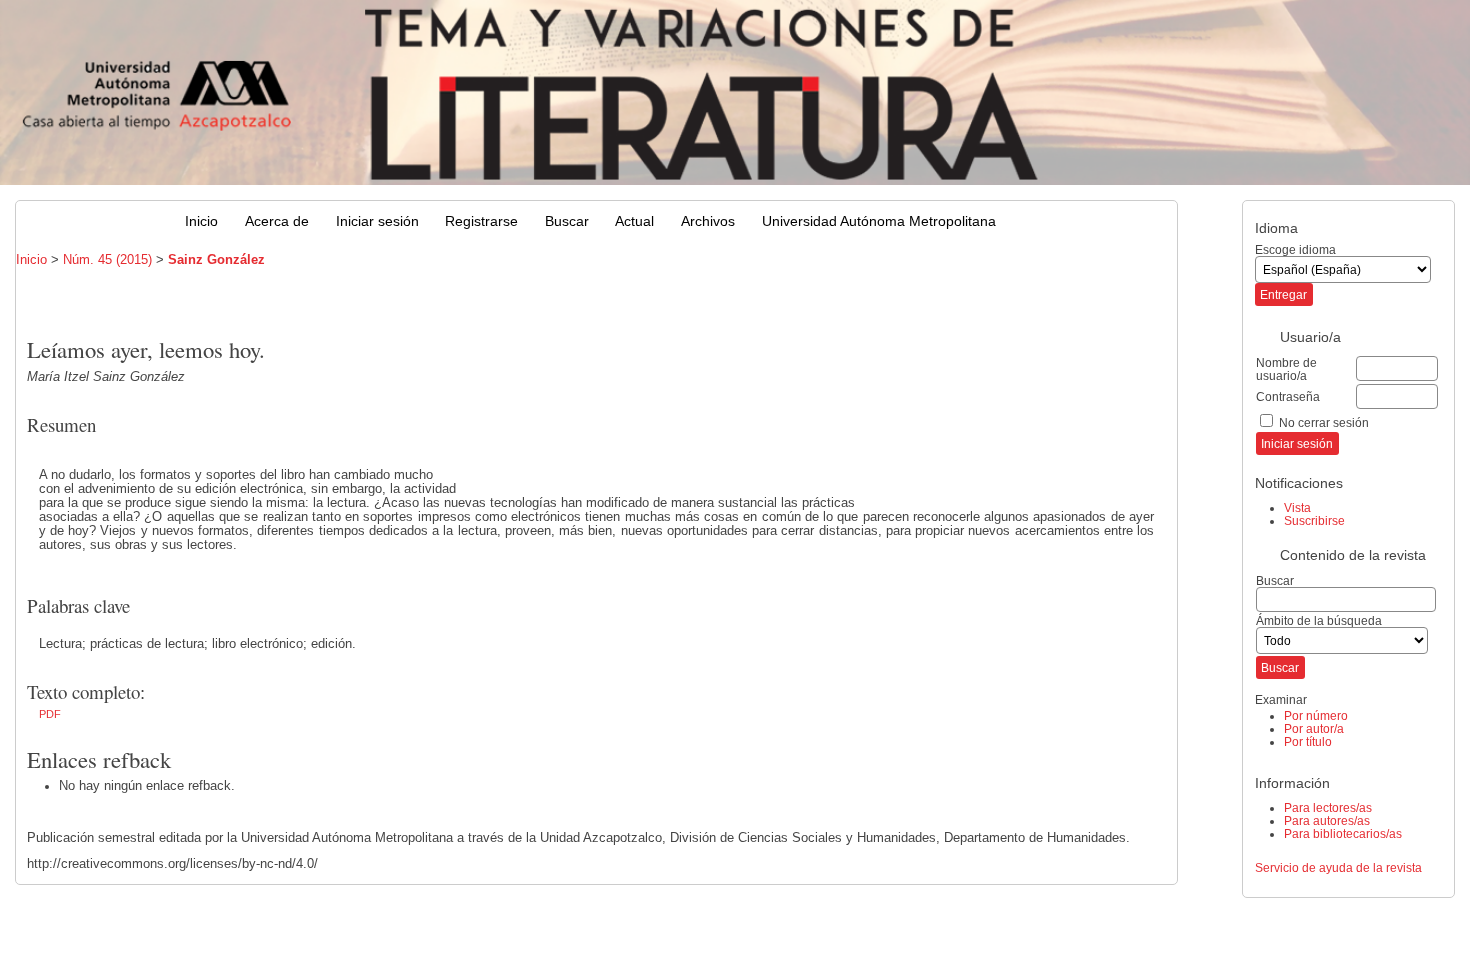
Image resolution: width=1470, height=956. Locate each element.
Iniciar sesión (377, 221)
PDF (50, 714)
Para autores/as (1327, 820)
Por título (1308, 741)
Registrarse (481, 221)
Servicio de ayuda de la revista (1338, 867)
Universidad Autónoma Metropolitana (879, 221)
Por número (1316, 715)
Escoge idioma (1295, 249)
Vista (1297, 507)
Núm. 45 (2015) (107, 260)
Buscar (567, 221)
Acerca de (277, 221)
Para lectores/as (1328, 807)
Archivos (708, 221)
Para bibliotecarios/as (1343, 833)
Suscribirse (1314, 520)
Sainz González (216, 260)
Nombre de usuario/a (1286, 369)
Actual (634, 221)
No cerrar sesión (1324, 422)
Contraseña (1288, 396)
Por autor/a (1314, 728)
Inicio (201, 221)
